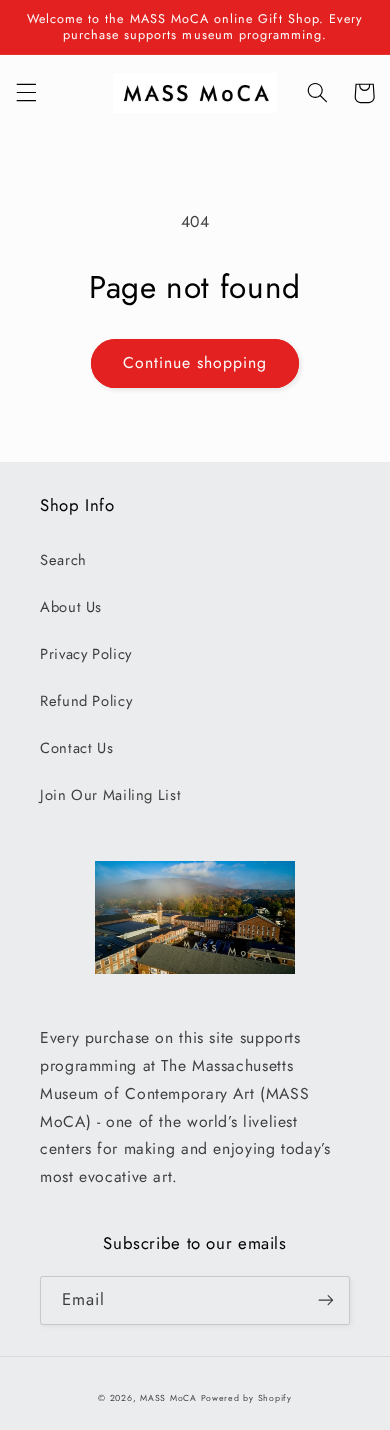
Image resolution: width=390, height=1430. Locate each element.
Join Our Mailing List (110, 795)
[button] (26, 93)
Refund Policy (86, 701)
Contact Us (76, 748)
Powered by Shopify (246, 1398)
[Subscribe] (326, 1300)
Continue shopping (195, 362)
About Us (71, 607)
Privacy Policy (86, 654)
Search (63, 560)
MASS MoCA (168, 1398)
